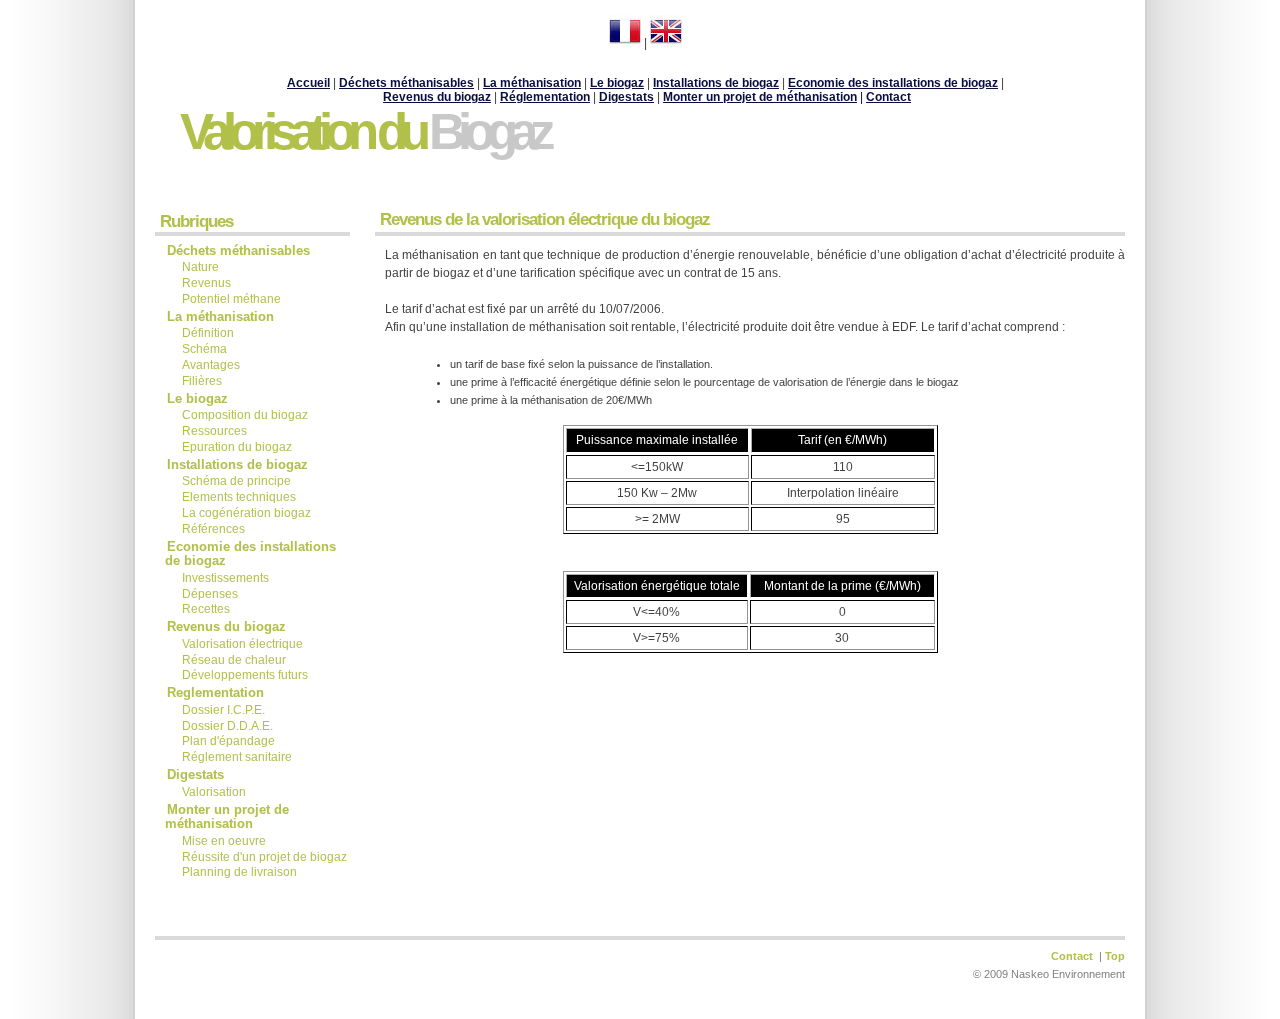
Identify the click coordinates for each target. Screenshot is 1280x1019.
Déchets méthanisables (238, 250)
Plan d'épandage (228, 741)
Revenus (206, 283)
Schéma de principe (236, 481)
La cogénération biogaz (246, 513)
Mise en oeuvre (225, 841)
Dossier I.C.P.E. (223, 710)
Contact (888, 97)
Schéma (204, 349)
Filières (202, 381)
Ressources (214, 431)
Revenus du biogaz (437, 97)
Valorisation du (364, 131)
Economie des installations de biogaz (250, 554)
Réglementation (545, 97)
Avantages (211, 365)
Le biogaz (197, 398)
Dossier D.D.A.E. (227, 726)
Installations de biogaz (237, 464)
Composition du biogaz (245, 415)
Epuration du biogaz (237, 447)
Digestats (195, 774)
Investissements (225, 578)
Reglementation (217, 692)
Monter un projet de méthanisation (760, 97)
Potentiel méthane (231, 299)
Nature (200, 267)
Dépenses (210, 594)
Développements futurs (245, 675)
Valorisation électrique (242, 644)
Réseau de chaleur (234, 660)
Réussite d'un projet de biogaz (264, 857)
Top (1115, 956)
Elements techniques (239, 497)
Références (213, 529)
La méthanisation (532, 83)
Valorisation (214, 792)
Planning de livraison (239, 872)
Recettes (206, 609)
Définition (208, 333)
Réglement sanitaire (237, 757)
